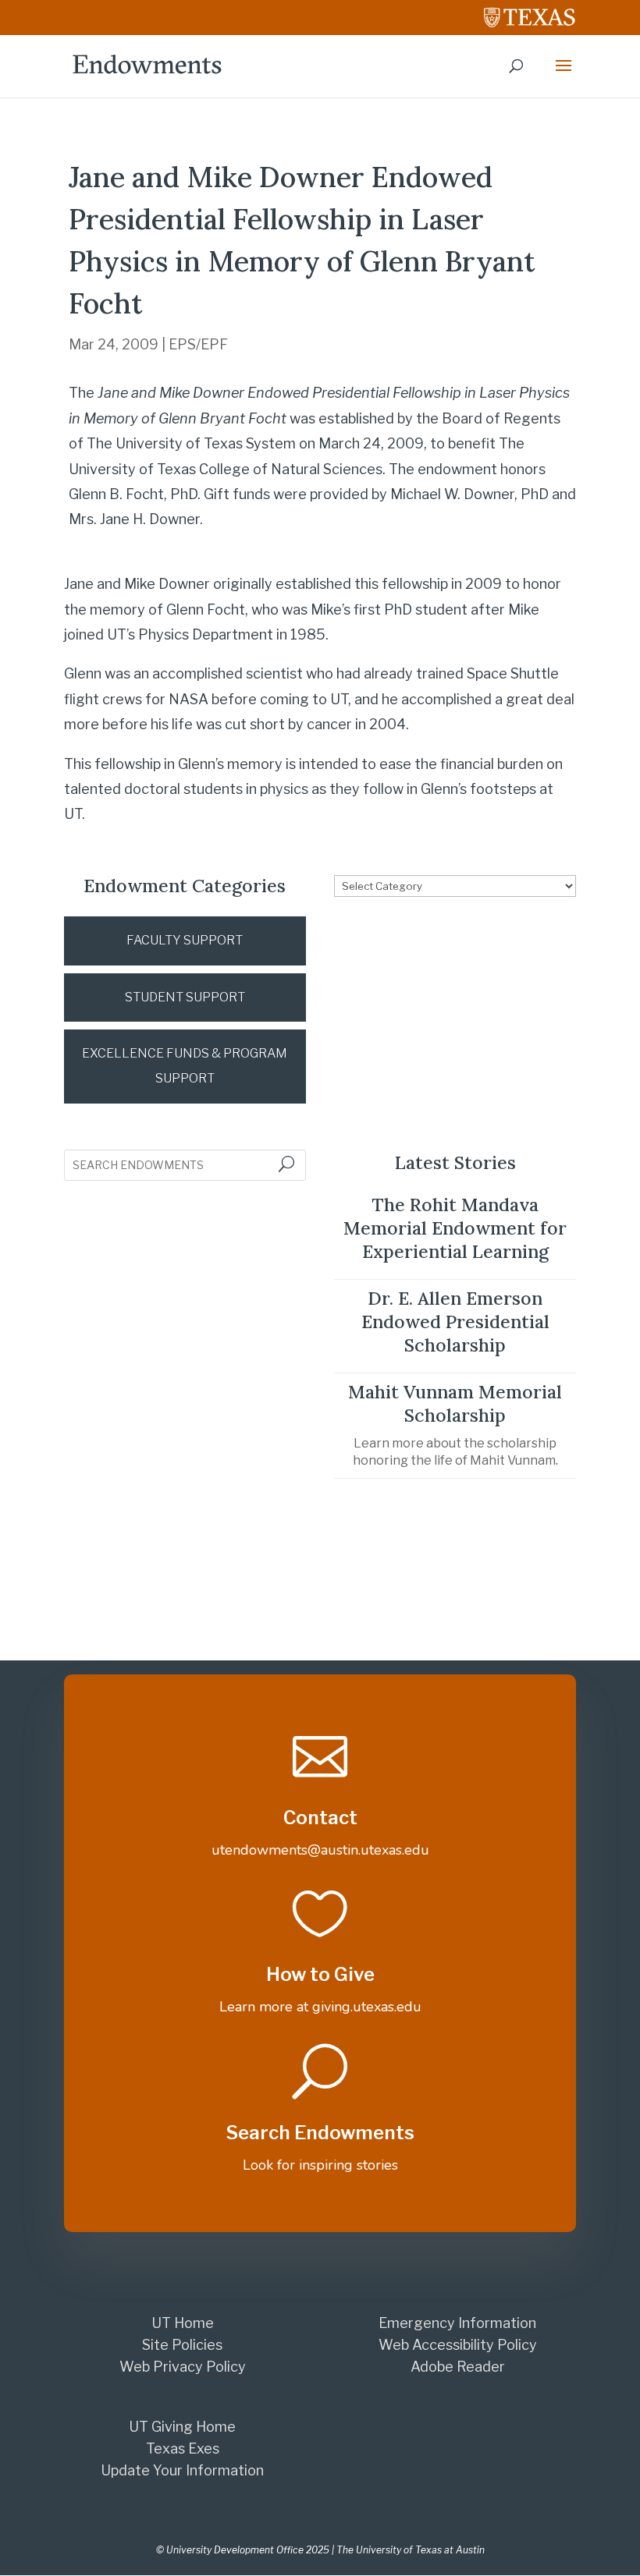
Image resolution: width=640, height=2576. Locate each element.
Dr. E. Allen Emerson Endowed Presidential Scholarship (455, 1322)
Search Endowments (320, 2133)
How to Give (320, 1974)
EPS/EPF (198, 344)
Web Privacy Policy (183, 2367)
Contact (320, 1818)
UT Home (183, 2323)
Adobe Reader (458, 2367)
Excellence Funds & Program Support (185, 1066)
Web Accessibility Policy (458, 2345)
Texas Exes (183, 2448)
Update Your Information (182, 2470)
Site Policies (182, 2345)
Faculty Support (185, 940)
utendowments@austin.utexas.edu (320, 1850)
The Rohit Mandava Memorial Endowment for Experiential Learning (455, 1228)
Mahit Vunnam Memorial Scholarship (455, 1403)
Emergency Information (457, 2323)
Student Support (185, 997)
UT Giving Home (182, 2427)
